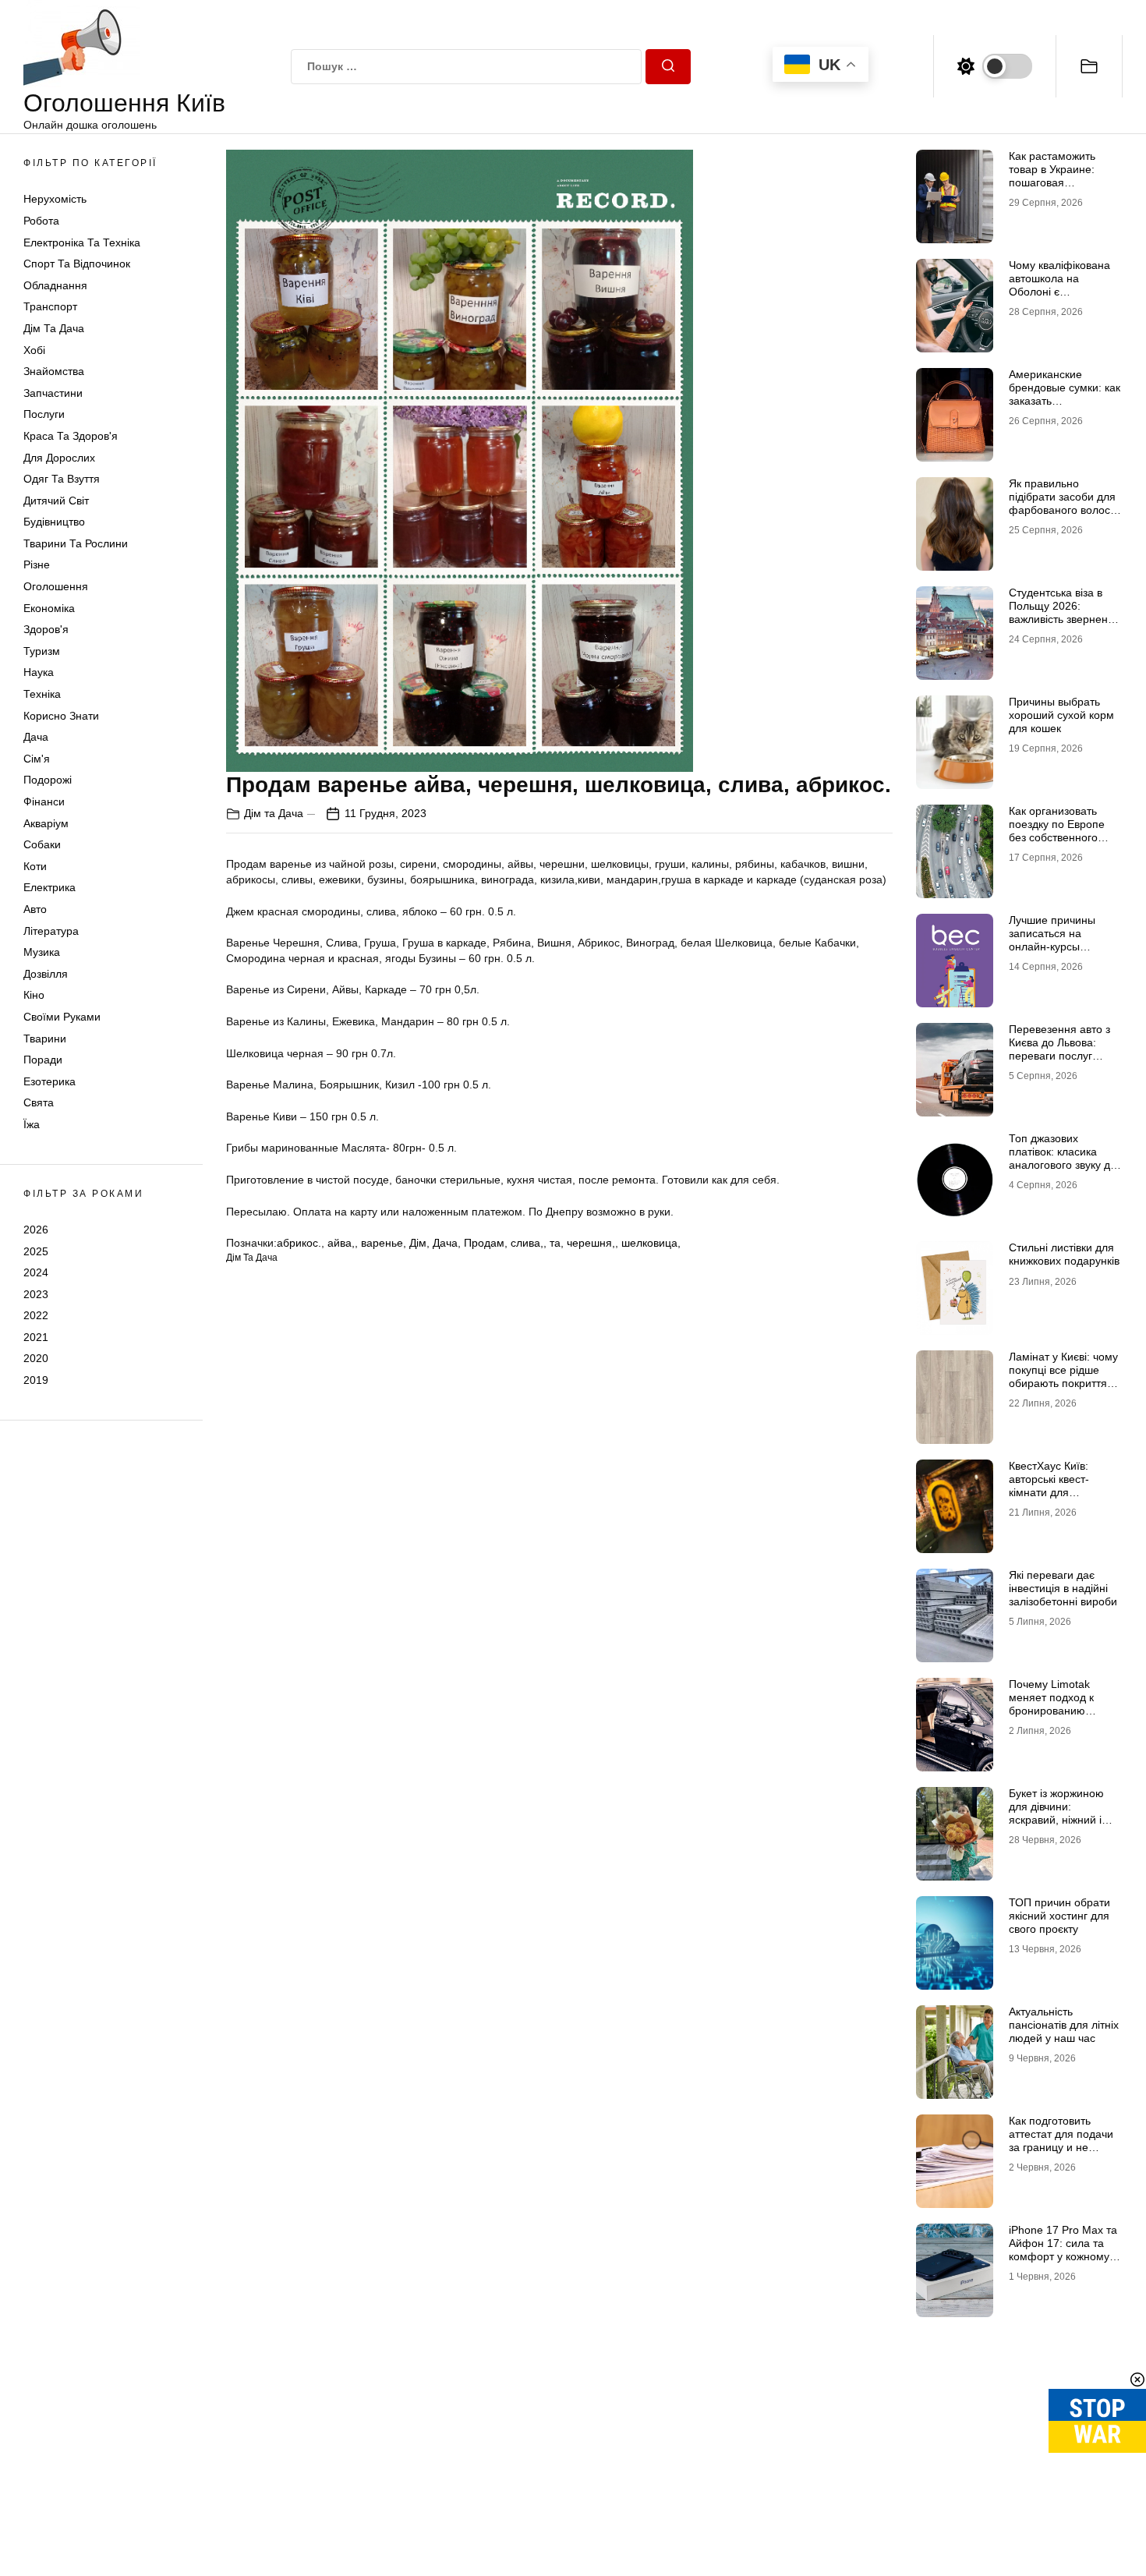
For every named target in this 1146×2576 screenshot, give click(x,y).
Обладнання (55, 285)
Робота (41, 221)
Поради (43, 1060)
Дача (36, 737)
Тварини (45, 1039)
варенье (382, 1243)
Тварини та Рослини (76, 543)
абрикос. (299, 1243)
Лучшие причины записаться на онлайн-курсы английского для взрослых (1052, 946)
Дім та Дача (54, 328)
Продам (484, 1243)
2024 (36, 1272)
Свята (39, 1102)
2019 (36, 1380)
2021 (36, 1337)
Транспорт (50, 306)
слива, (527, 1243)
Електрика (50, 887)
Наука (39, 672)
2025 (36, 1251)
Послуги (44, 414)
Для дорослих (59, 458)
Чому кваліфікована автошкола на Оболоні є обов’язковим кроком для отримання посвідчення (1062, 298)
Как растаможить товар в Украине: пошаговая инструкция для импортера (1052, 182)
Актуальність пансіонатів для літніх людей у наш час (1064, 2025)
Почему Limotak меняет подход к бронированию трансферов (1051, 1704)
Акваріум (46, 823)
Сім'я (37, 759)
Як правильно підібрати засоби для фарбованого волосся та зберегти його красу (1065, 510)
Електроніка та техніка (82, 242)
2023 (36, 1294)
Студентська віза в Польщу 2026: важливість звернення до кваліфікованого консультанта (1065, 619)
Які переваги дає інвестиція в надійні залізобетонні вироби (1063, 1588)
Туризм (42, 651)
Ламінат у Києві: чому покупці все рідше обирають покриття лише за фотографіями (1063, 1383)
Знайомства (54, 371)
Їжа (32, 1124)
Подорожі (48, 780)
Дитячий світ (56, 501)
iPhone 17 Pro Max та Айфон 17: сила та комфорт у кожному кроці (1063, 2249)
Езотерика (50, 1081)
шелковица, (651, 1243)
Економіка (49, 608)
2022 (36, 1315)
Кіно (34, 995)
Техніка (42, 694)
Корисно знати (61, 716)
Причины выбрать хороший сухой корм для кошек (1061, 715)
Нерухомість (55, 199)
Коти (35, 866)
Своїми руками (62, 1017)
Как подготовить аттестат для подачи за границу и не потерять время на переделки (1061, 2147)
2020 (36, 1358)
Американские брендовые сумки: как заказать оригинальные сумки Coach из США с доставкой (1065, 407)
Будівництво (54, 522)
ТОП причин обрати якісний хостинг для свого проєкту (1059, 1916)
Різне (37, 564)
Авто (35, 909)
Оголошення (56, 586)
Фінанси (44, 801)
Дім (418, 1243)
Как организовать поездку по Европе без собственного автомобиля (1057, 830)
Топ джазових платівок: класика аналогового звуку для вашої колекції (1066, 1158)
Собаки (42, 844)
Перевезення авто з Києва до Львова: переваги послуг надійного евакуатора (1064, 1049)
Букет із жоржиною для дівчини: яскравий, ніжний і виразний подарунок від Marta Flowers (1061, 1819)
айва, (341, 1243)
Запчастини (53, 393)
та (555, 1243)
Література (51, 931)
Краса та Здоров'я (71, 436)
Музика (42, 952)
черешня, (591, 1243)
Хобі (34, 350)
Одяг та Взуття (62, 479)
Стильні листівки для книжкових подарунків (1064, 1254)
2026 (36, 1230)
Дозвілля (46, 974)
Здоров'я (46, 629)
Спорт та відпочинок (77, 264)
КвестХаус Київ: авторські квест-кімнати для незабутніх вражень (1059, 1485)
